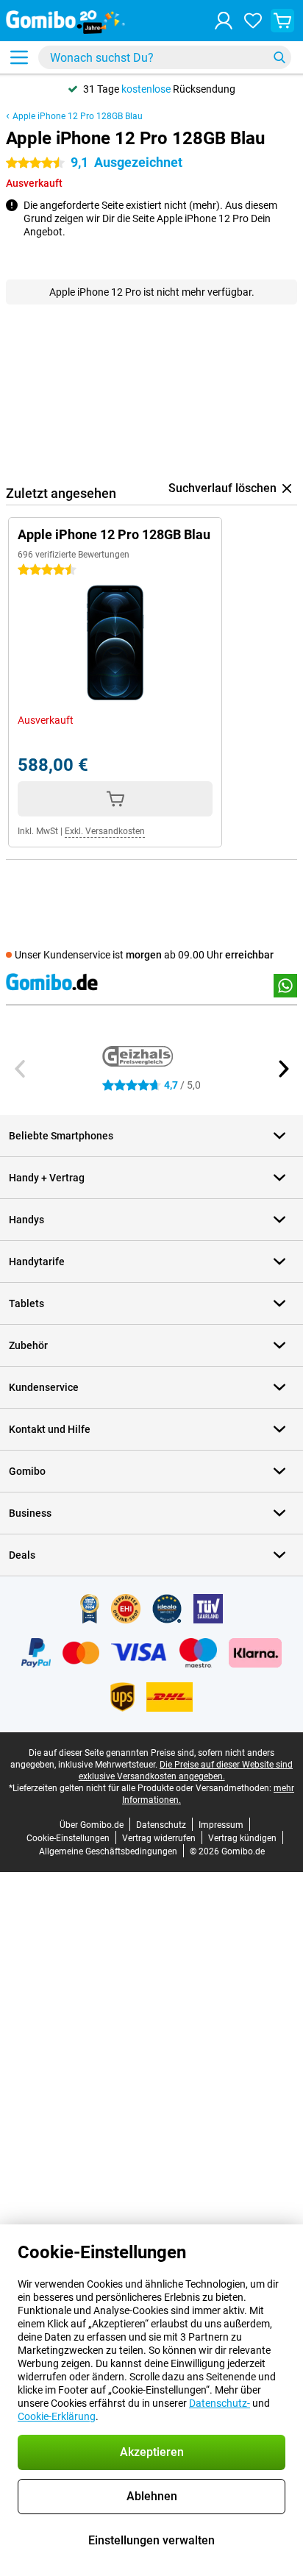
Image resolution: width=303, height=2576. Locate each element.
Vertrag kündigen (242, 1838)
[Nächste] (282, 1069)
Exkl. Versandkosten (105, 831)
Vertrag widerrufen (159, 1838)
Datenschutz (161, 1825)
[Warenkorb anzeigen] (282, 21)
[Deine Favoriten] (253, 21)
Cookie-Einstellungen (68, 1838)
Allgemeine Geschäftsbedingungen (108, 1851)
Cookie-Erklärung (57, 2416)
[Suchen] (279, 57)
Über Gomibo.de (92, 1825)
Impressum (221, 1825)
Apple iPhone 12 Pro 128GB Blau (78, 116)
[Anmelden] (224, 21)
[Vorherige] (21, 1069)
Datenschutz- (220, 2403)
